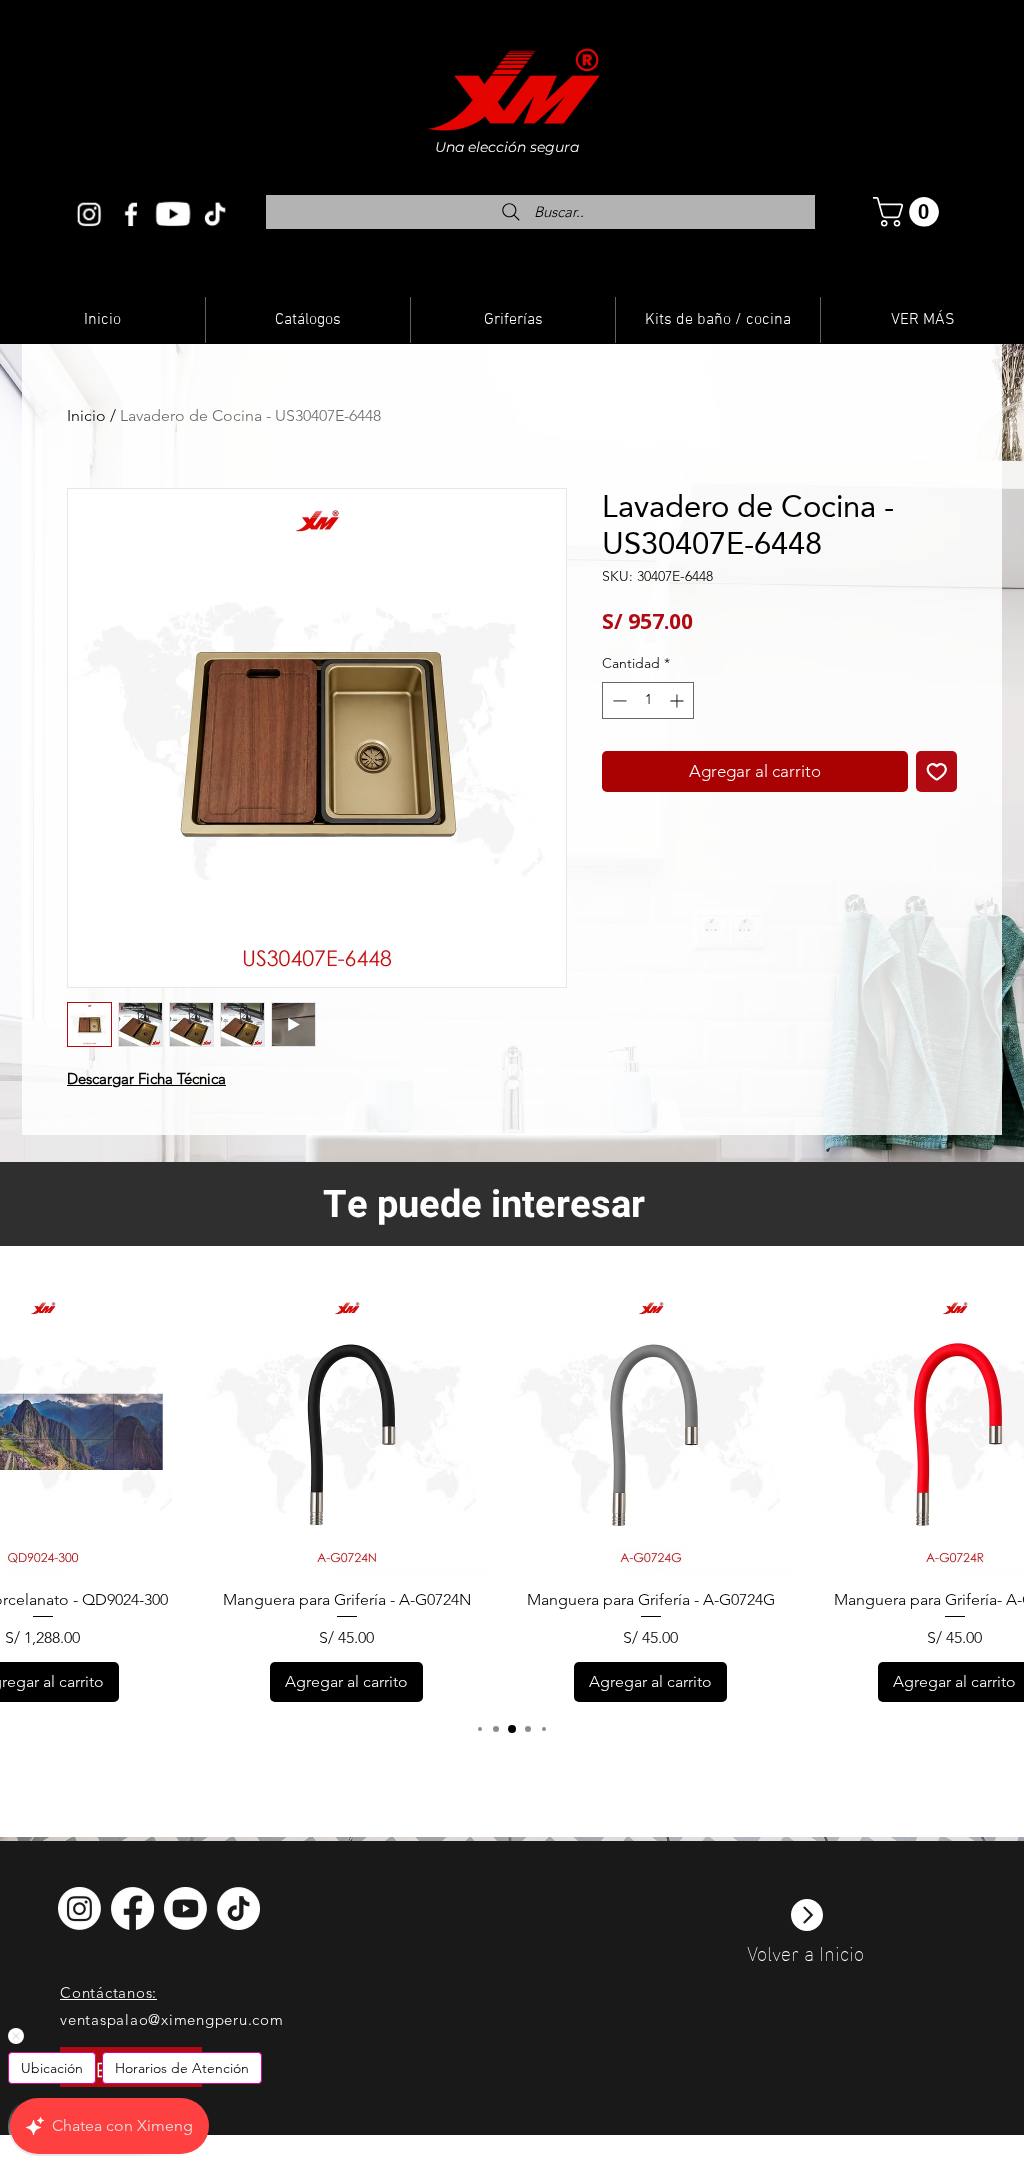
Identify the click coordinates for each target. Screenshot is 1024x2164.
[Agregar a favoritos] (937, 772)
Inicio (86, 415)
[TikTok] (238, 1908)
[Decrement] (617, 700)
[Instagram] (89, 214)
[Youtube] (173, 214)
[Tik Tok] (215, 214)
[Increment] (678, 700)
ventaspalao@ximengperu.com (172, 2019)
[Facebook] (131, 214)
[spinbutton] (648, 700)
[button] (909, 212)
